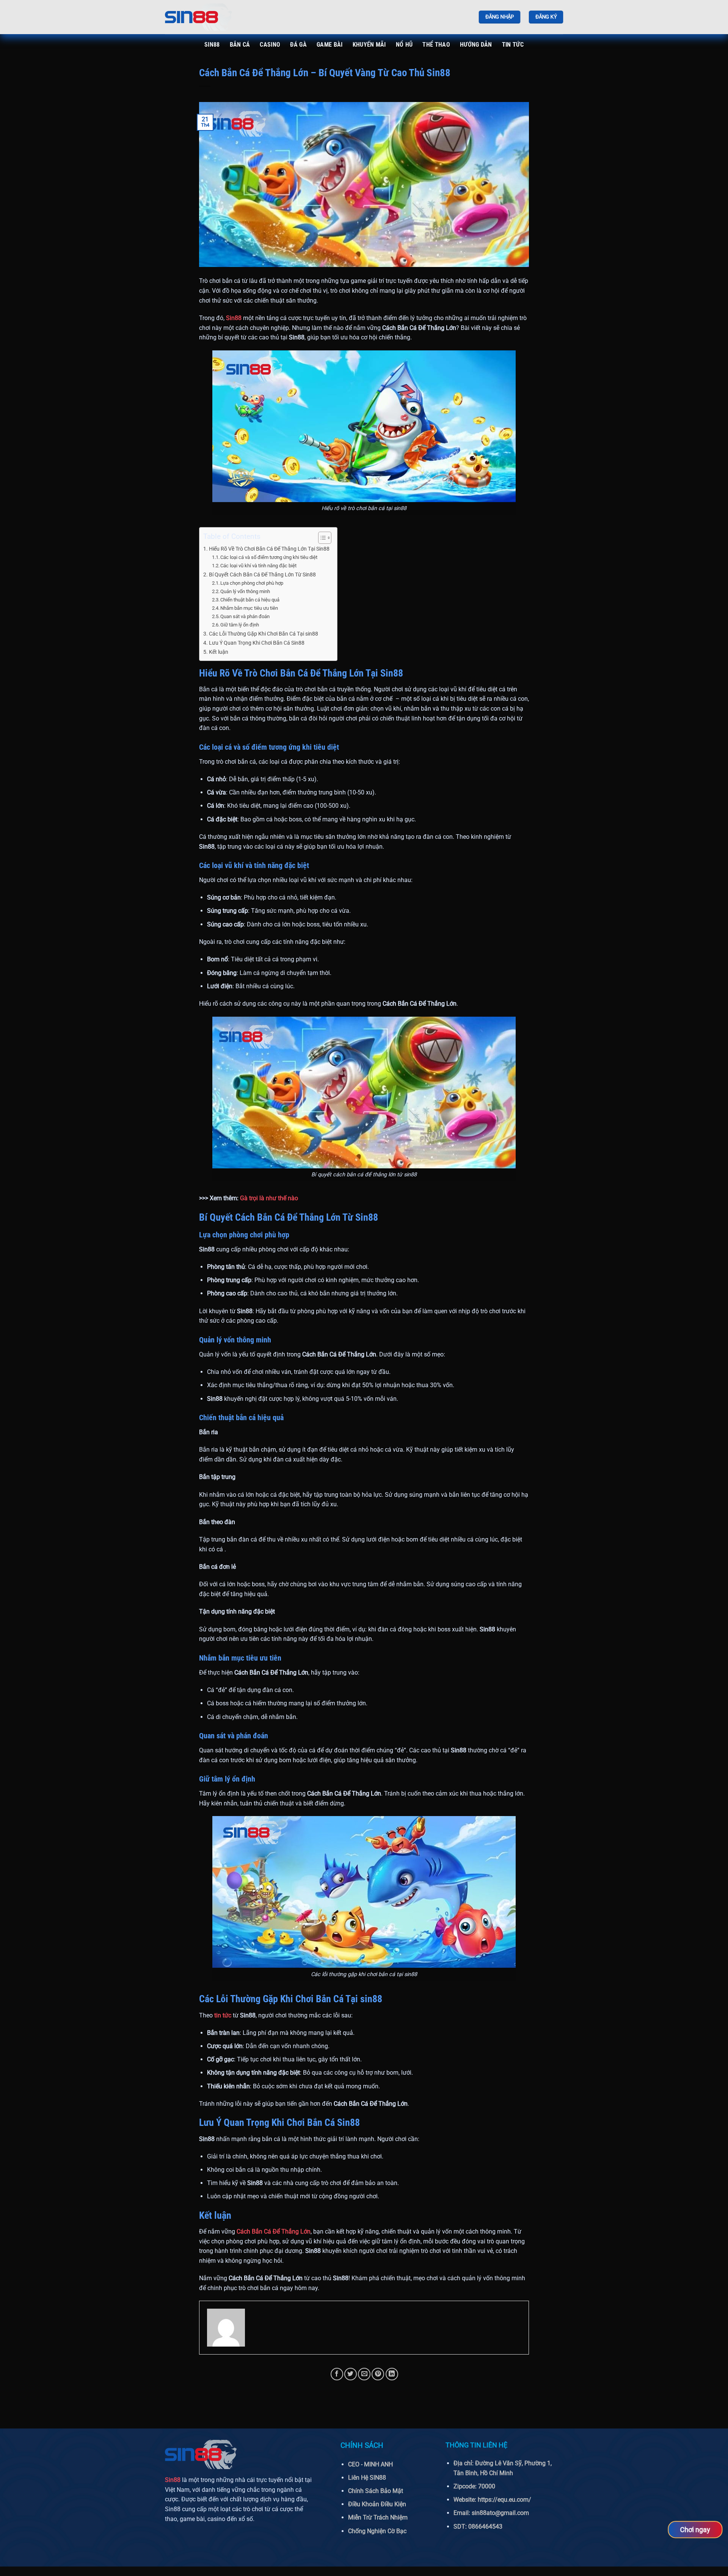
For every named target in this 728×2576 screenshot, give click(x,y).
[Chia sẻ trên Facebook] (337, 2374)
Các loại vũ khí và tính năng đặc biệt (258, 566)
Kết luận (219, 652)
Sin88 (212, 45)
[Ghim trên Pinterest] (378, 2374)
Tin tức (513, 45)
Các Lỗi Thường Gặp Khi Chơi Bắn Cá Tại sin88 (264, 634)
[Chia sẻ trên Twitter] (351, 2374)
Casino (270, 45)
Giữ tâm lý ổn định (240, 625)
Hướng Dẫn (476, 45)
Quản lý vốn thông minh (245, 591)
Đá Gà (298, 45)
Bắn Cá (240, 45)
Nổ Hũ (404, 45)
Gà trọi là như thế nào (269, 1198)
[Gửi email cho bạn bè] (364, 2374)
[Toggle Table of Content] (321, 538)
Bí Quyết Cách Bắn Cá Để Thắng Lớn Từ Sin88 (262, 575)
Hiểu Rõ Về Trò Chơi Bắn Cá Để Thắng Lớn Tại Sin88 (269, 549)
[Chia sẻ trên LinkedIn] (392, 2374)
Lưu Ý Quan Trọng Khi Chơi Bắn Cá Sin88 (257, 643)
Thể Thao (436, 45)
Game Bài (330, 45)
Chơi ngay (695, 2529)
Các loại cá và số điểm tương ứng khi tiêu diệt (269, 557)
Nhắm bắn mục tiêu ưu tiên (249, 608)
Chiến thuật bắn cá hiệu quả (250, 600)
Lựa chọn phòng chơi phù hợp (252, 583)
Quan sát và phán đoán (245, 616)
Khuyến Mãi (369, 45)
